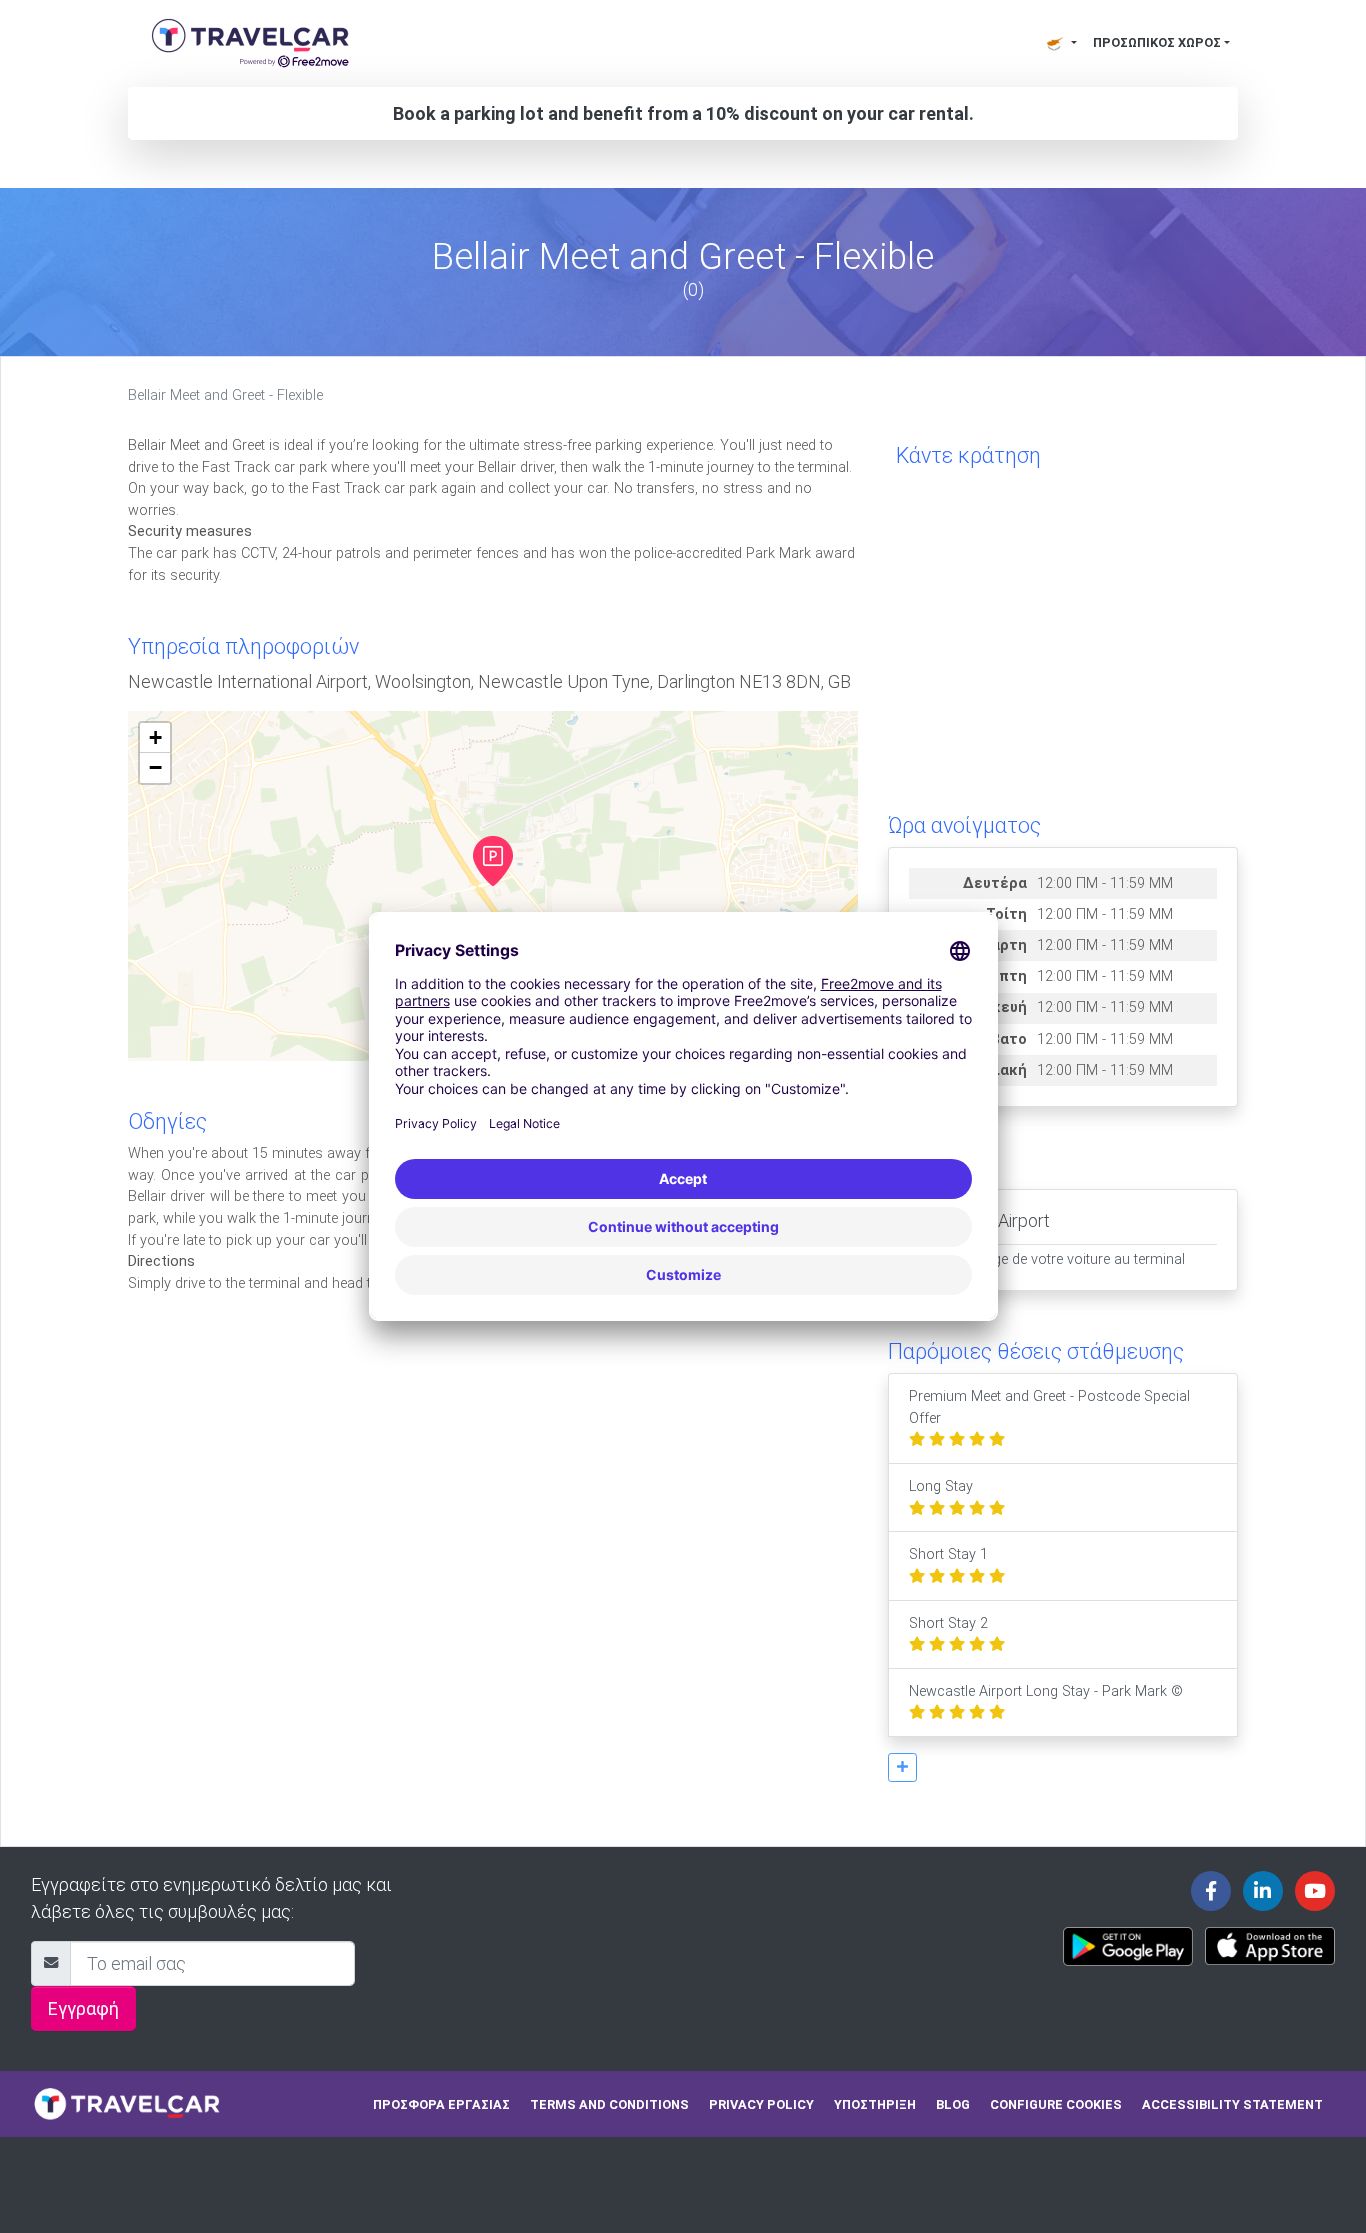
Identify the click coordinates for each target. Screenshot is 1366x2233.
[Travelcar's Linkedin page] (1263, 1891)
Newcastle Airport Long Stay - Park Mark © (1046, 1691)
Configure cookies (1056, 2104)
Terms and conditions (609, 2104)
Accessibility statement (1232, 2104)
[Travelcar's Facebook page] (1211, 1891)
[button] (902, 1767)
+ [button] (155, 737)
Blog (953, 2104)
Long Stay (941, 1486)
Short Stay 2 (948, 1623)
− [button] (155, 767)
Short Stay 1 (948, 1554)
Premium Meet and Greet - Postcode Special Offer (1049, 1407)
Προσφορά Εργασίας (441, 2104)
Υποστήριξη (875, 2104)
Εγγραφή (83, 2008)
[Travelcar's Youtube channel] (1315, 1891)
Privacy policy (761, 2104)
